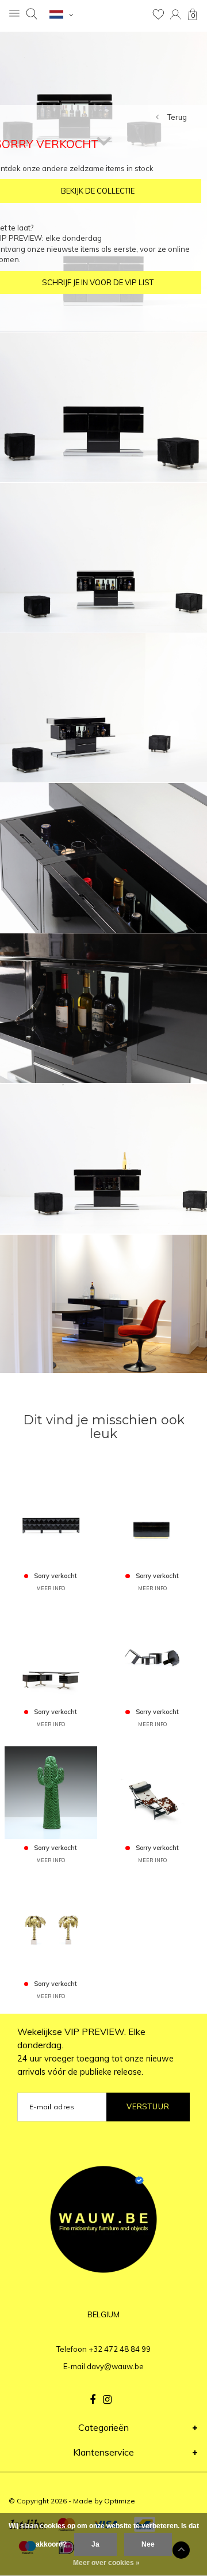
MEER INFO (51, 1588)
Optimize (120, 2501)
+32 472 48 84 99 (120, 2349)
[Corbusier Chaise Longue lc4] (152, 1792)
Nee (148, 2544)
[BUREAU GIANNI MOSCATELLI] (51, 1656)
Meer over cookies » (106, 2563)
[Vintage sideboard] (152, 1520)
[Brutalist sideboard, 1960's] (51, 1520)
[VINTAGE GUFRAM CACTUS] (51, 1792)
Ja (95, 2544)
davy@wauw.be (115, 2366)
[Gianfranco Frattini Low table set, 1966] (152, 1656)
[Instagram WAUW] (107, 2400)
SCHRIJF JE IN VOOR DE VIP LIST (98, 282)
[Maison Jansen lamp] (51, 1928)
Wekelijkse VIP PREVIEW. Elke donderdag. (95, 2051)
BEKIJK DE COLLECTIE (98, 191)
